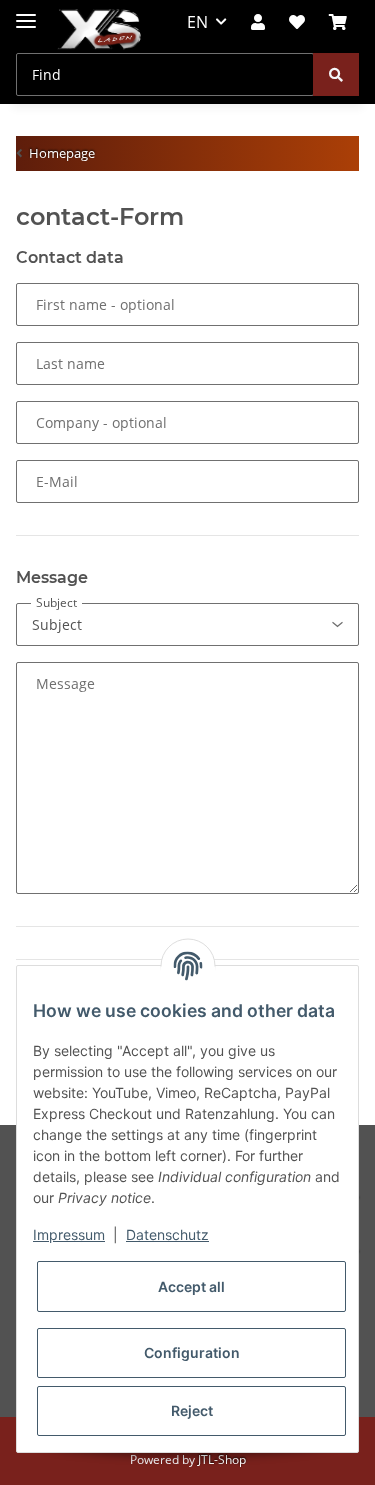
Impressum (69, 1234)
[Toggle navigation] (26, 12)
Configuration (192, 1352)
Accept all (191, 1286)
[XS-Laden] (100, 30)
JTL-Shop (222, 1459)
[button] (258, 22)
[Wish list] (297, 22)
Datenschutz (167, 1234)
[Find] (336, 74)
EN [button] (197, 22)
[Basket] (338, 22)
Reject (192, 1410)
